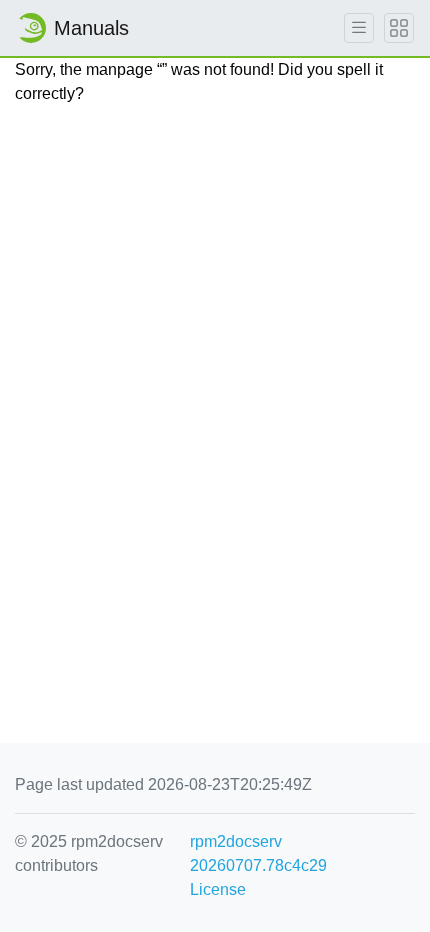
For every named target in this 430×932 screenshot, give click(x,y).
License (218, 889)
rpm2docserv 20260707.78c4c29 (258, 853)
